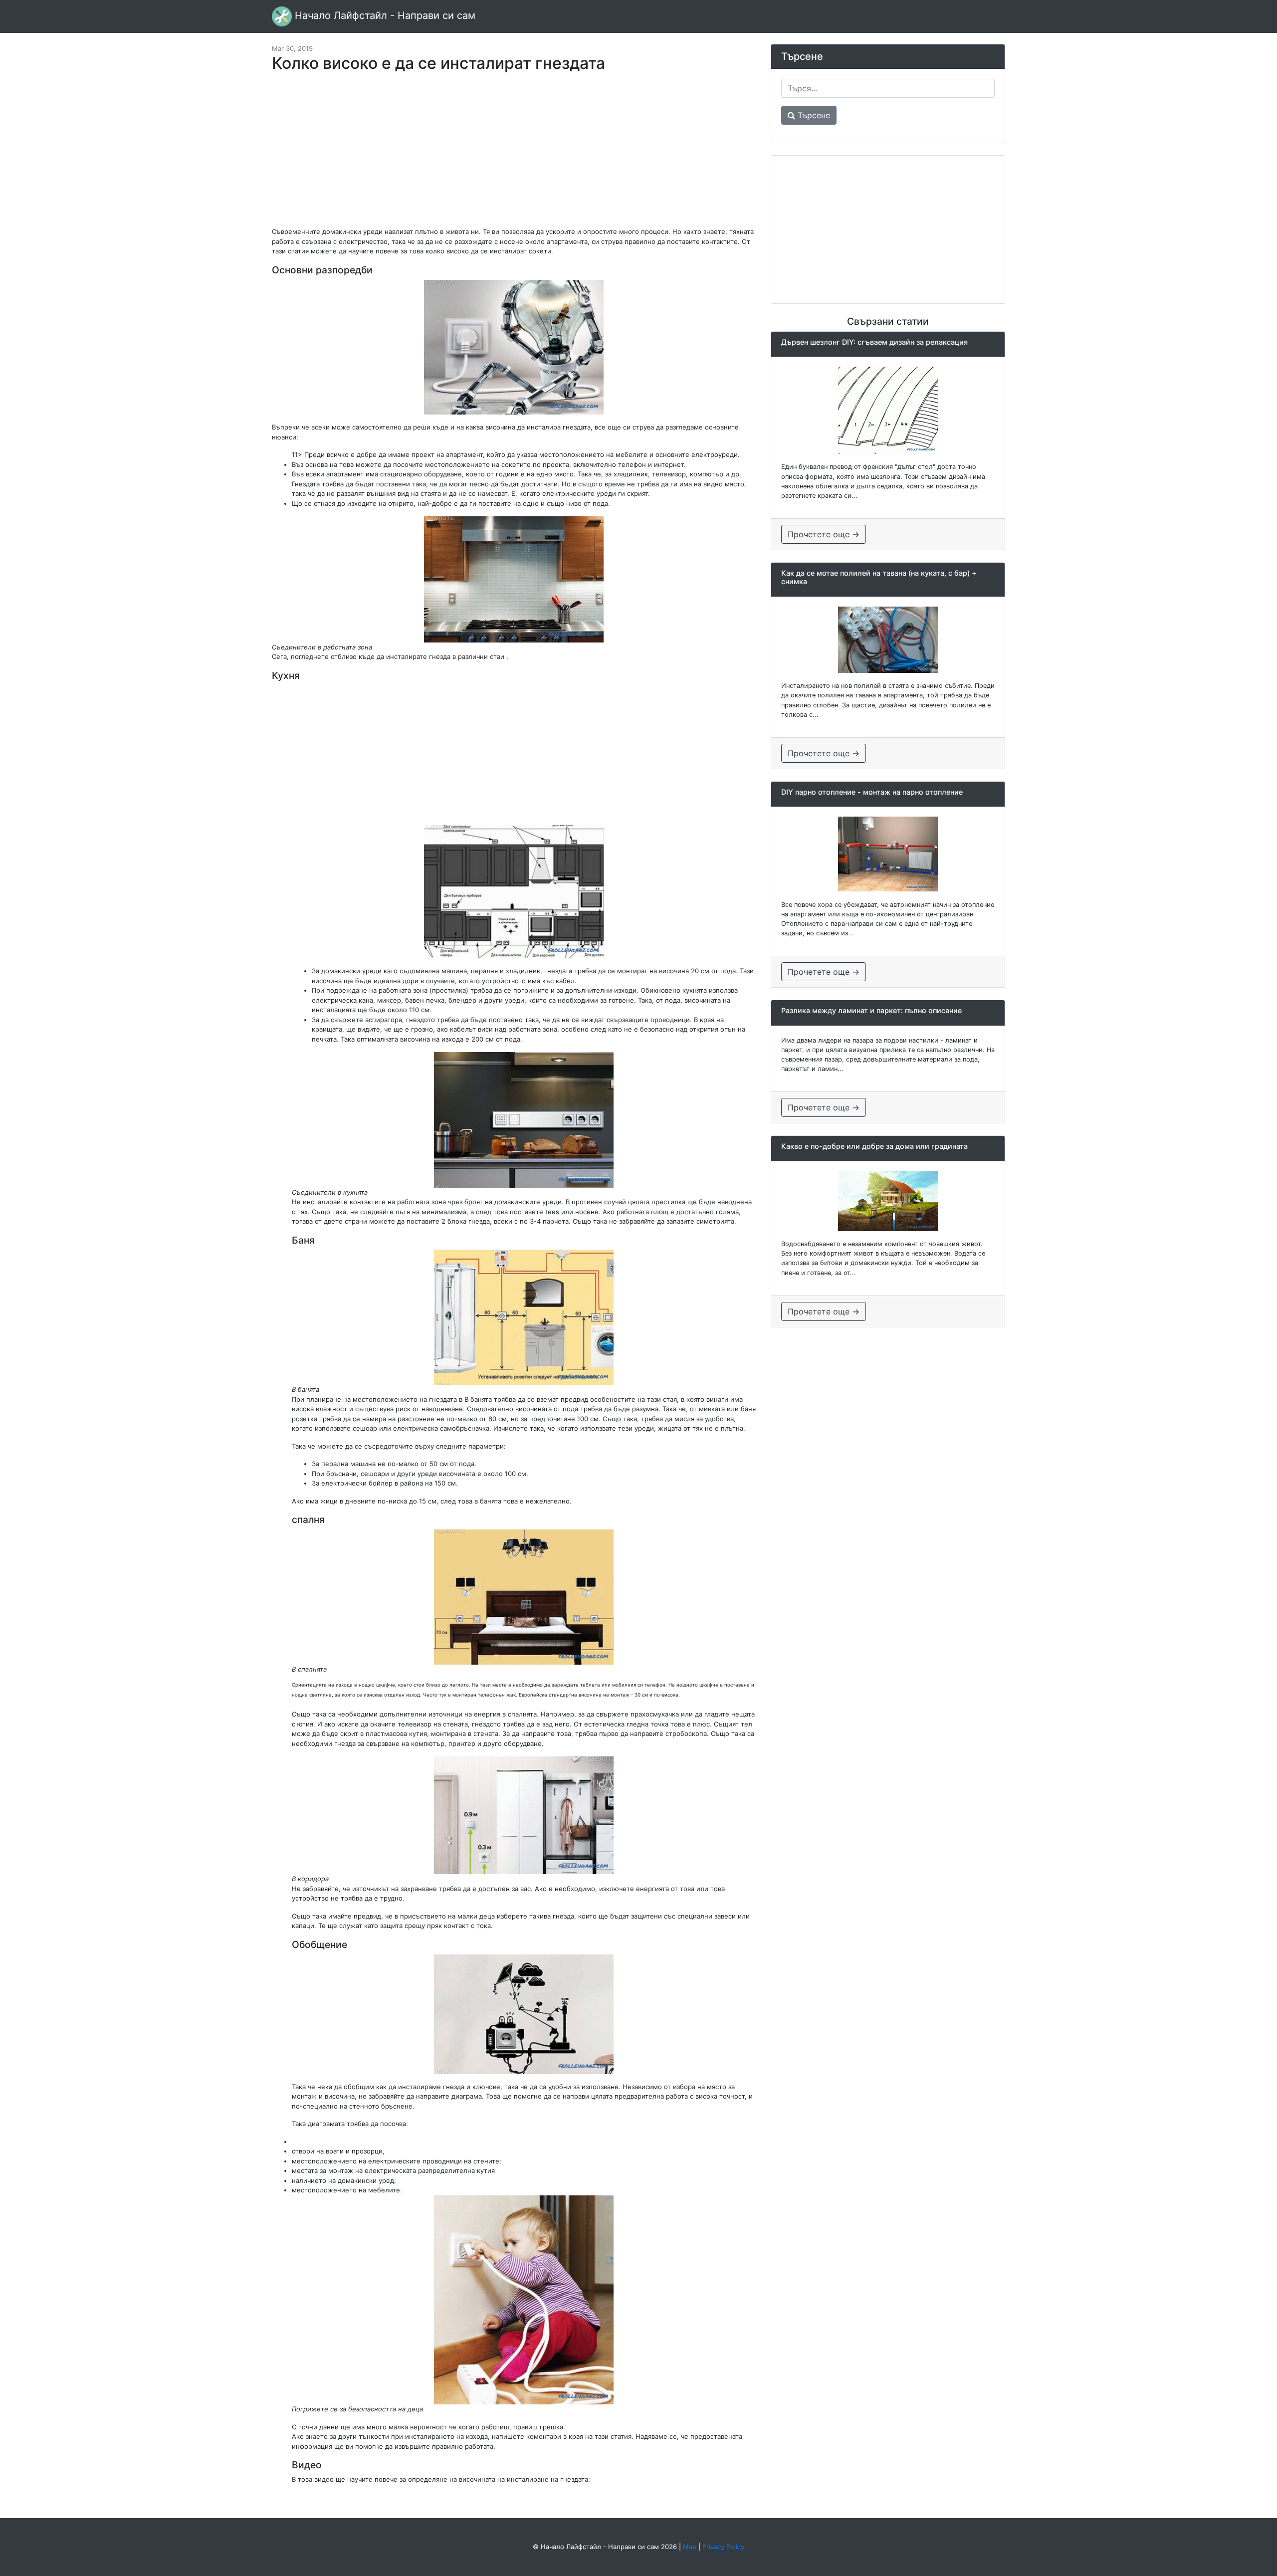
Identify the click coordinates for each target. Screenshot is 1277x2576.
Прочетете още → (824, 534)
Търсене (813, 115)
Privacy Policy (723, 2547)
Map (690, 2547)
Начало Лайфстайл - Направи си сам (384, 15)
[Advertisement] (514, 155)
